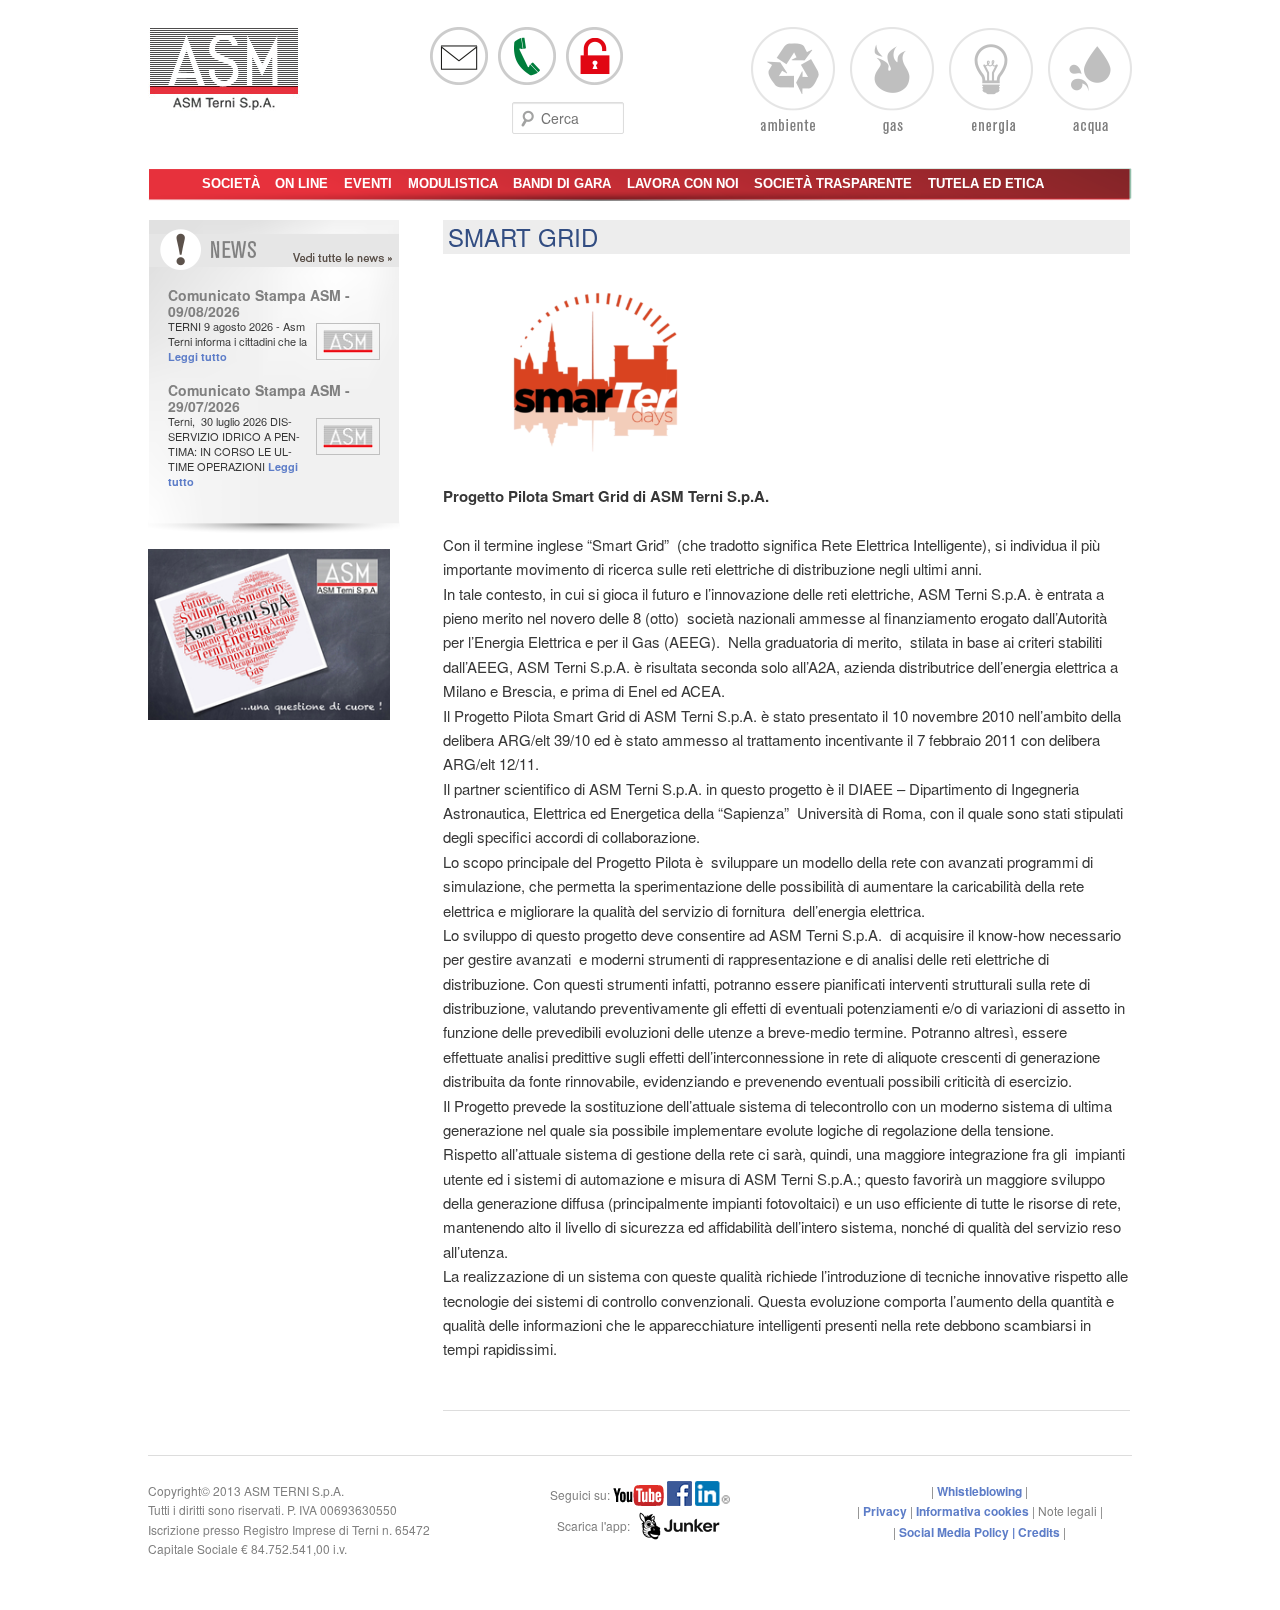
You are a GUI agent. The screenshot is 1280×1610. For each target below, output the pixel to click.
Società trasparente (833, 183)
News (361, 258)
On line (301, 183)
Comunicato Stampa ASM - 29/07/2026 (259, 398)
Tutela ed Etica (986, 183)
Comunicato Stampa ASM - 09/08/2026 (259, 303)
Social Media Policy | (958, 1532)
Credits (1039, 1532)
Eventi (368, 183)
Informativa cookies (972, 1511)
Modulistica (453, 183)
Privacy (885, 1511)
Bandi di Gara (562, 183)
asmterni (224, 78)
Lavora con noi (683, 183)
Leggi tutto (197, 356)
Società (231, 183)
